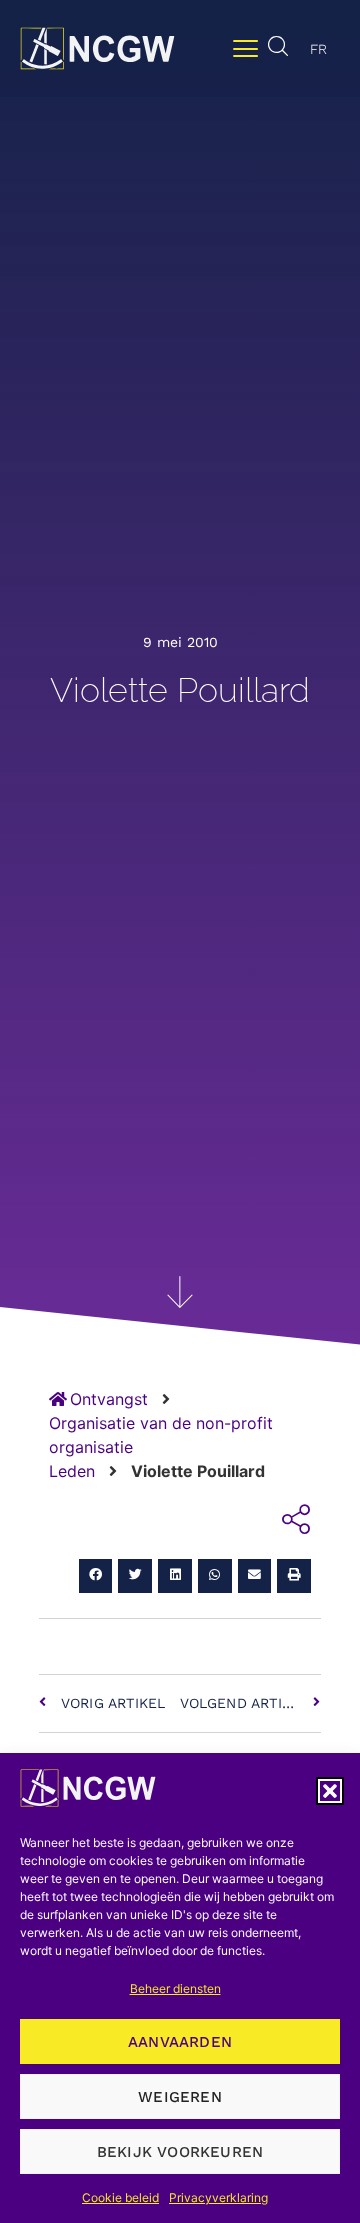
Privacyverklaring (218, 2197)
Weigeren (180, 2097)
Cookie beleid (120, 2197)
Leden (72, 1471)
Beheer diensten (175, 1988)
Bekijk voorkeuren (180, 2152)
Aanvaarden (180, 2042)
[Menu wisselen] (245, 48)
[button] (330, 1791)
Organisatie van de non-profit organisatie (161, 1435)
